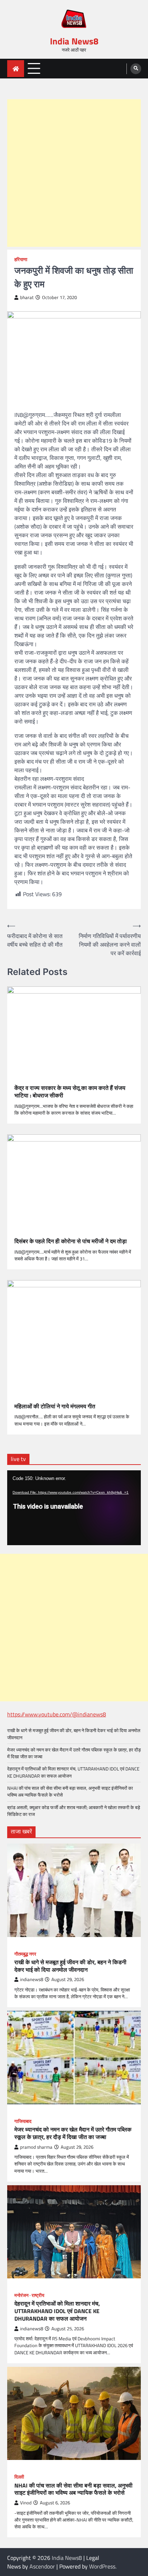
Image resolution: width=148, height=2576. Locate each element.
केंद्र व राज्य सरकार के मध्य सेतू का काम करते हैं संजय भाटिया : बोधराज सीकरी (70, 1092)
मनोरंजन (21, 2295)
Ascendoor (42, 2566)
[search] (136, 69)
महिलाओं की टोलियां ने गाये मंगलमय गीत (55, 1406)
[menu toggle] (34, 68)
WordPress (102, 2566)
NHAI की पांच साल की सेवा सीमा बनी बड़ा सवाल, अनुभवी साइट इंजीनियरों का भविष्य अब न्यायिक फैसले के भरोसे (70, 1791)
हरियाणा (21, 259)
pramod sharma (36, 2147)
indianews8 (32, 1979)
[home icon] (16, 69)
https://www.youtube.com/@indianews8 (57, 1714)
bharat (27, 297)
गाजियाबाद (23, 2121)
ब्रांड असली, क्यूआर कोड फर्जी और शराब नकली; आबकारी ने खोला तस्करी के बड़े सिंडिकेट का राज (74, 1811)
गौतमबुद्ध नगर (25, 1954)
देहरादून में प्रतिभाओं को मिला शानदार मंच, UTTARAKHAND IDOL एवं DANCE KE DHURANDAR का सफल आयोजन (73, 1772)
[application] (74, 1508)
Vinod (26, 2503)
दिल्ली (19, 2477)
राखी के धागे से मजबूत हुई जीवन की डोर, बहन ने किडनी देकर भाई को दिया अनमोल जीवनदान (74, 1734)
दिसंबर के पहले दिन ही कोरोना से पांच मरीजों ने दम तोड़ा (71, 1241)
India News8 (74, 41)
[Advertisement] (74, 173)
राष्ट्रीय (38, 2295)
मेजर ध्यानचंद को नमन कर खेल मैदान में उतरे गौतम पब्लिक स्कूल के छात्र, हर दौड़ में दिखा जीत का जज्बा (74, 1753)
